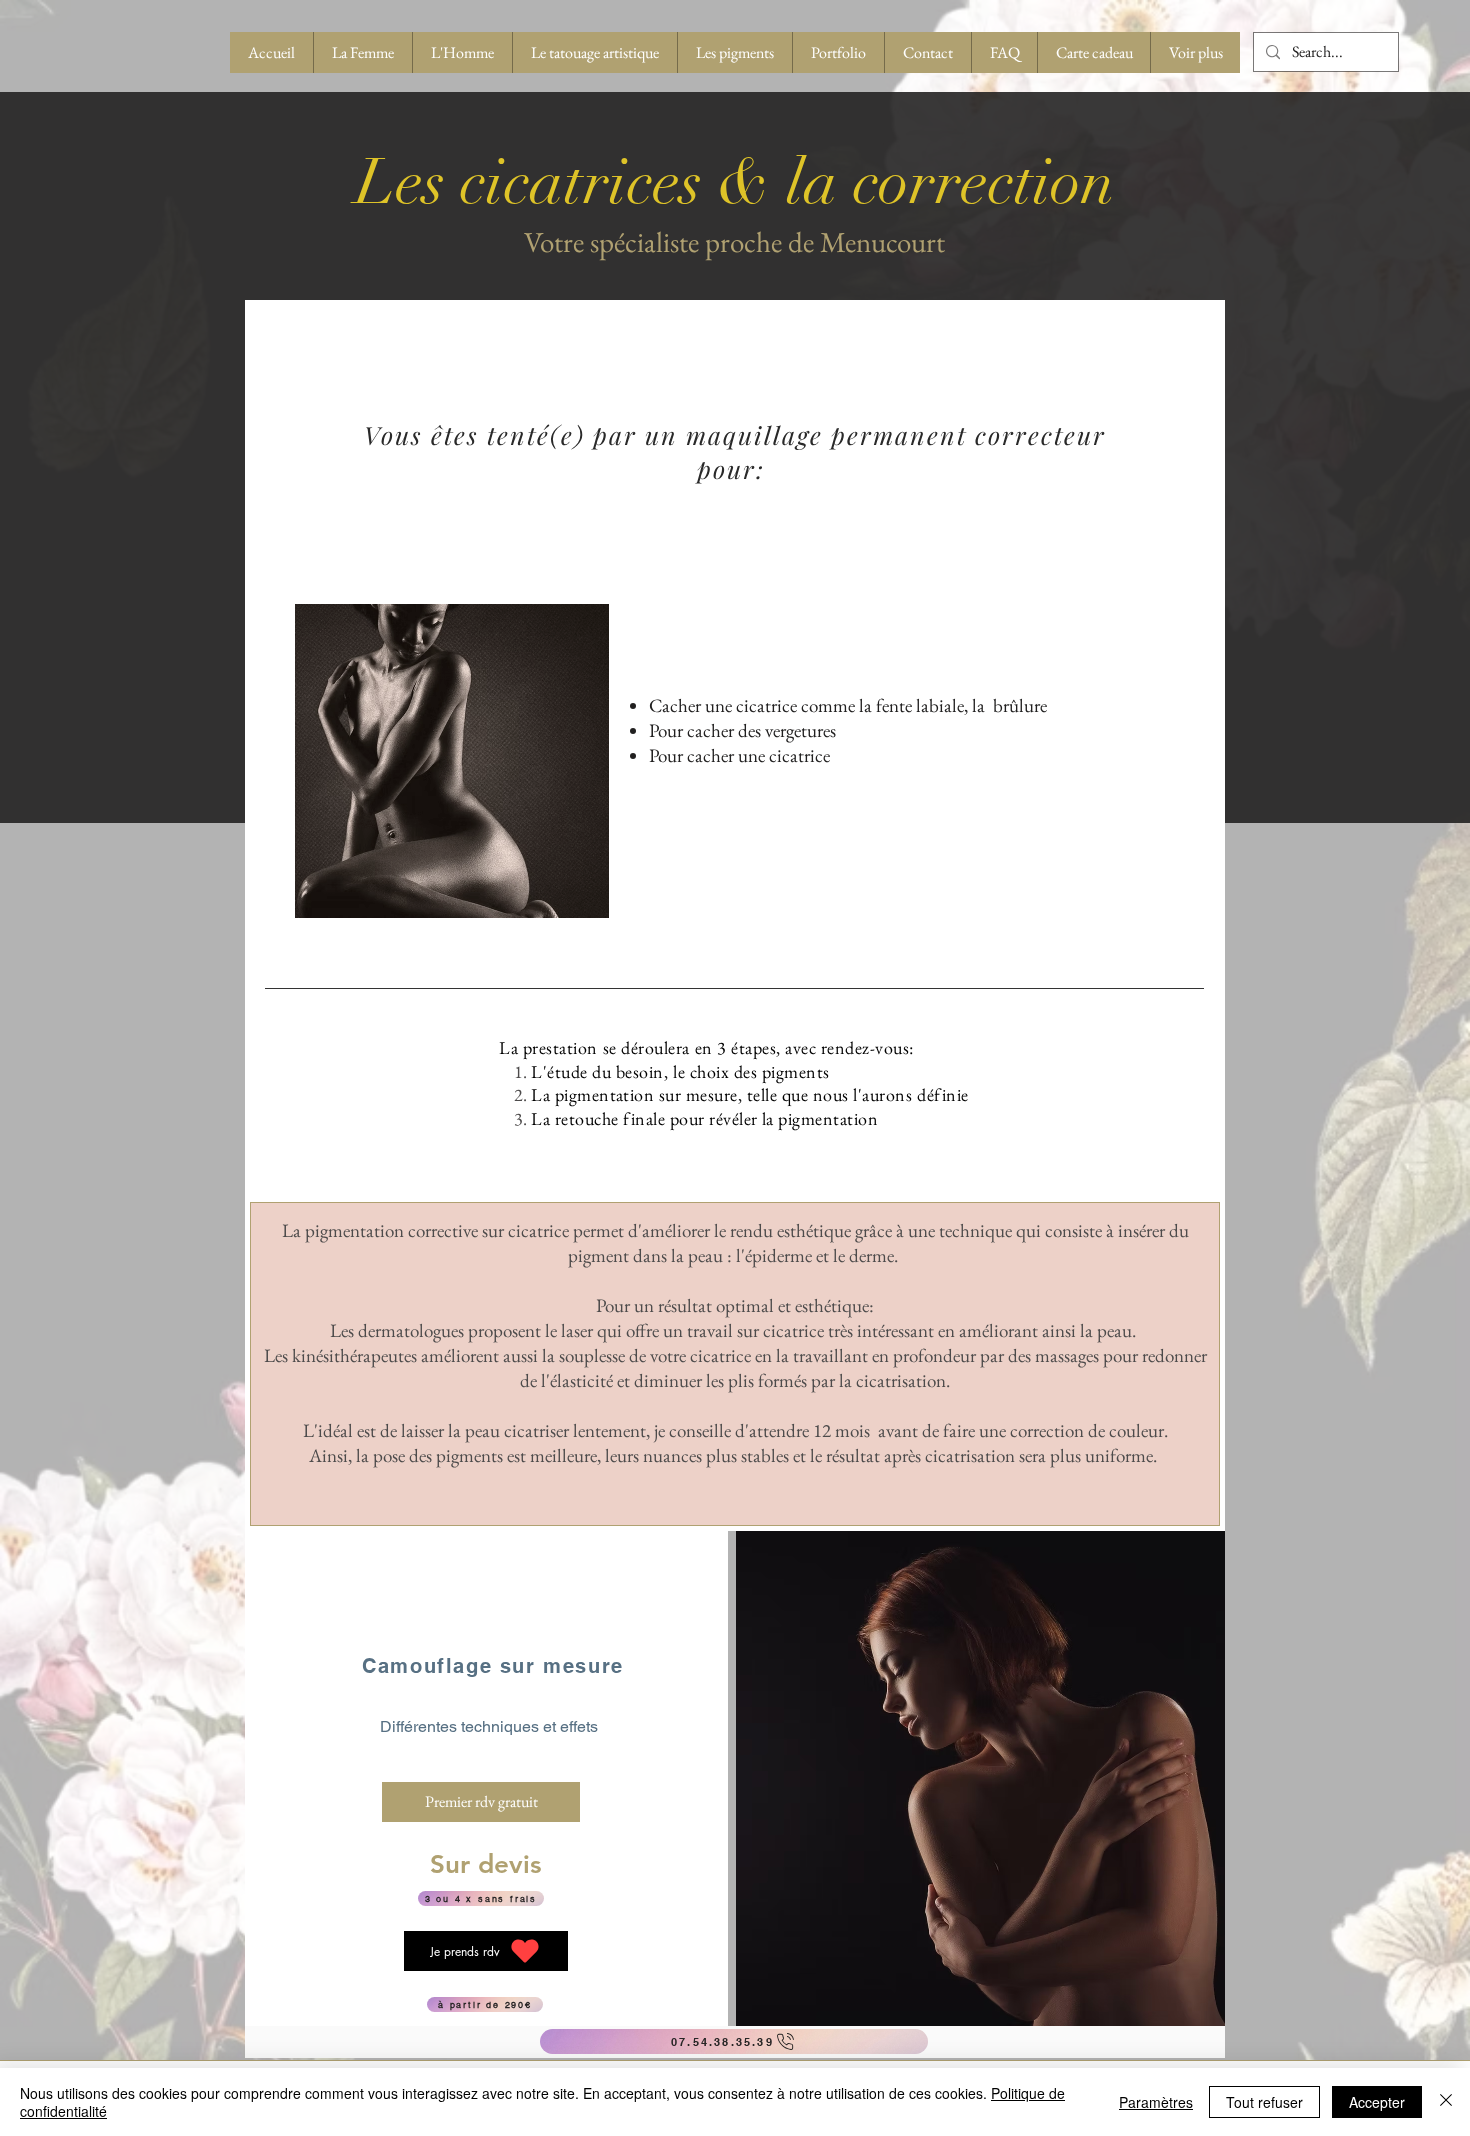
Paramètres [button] (1156, 2102)
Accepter (1377, 2102)
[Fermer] (1446, 2102)
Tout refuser (1264, 2102)
